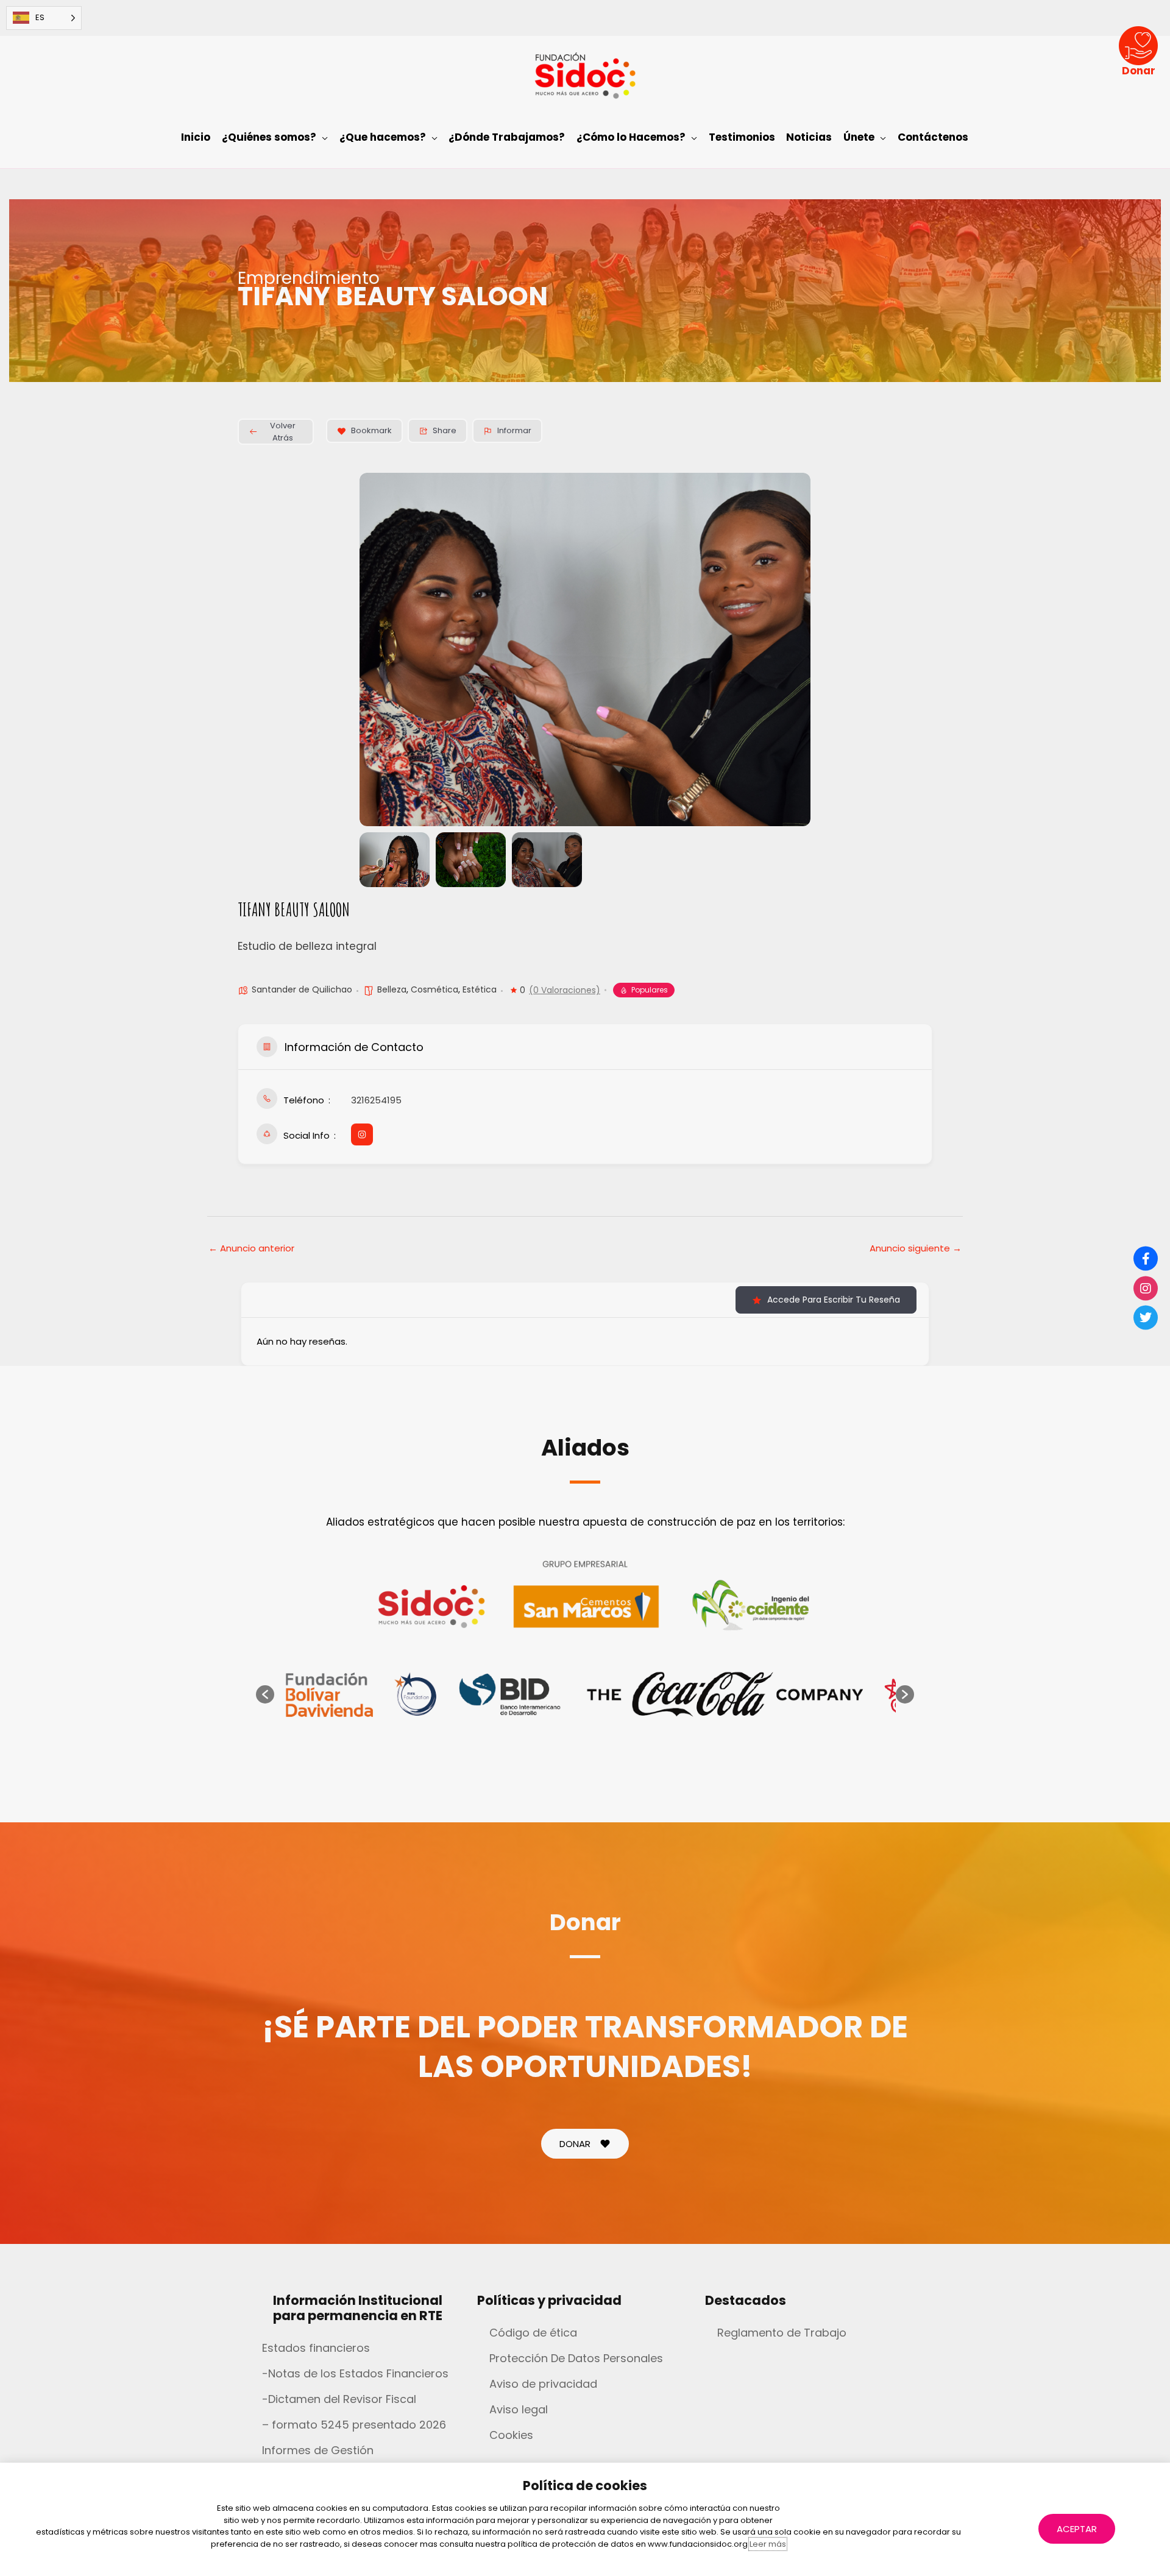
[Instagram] (1146, 1288)
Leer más (768, 2544)
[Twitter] (1146, 1318)
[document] (585, 1288)
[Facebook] (1146, 1259)
